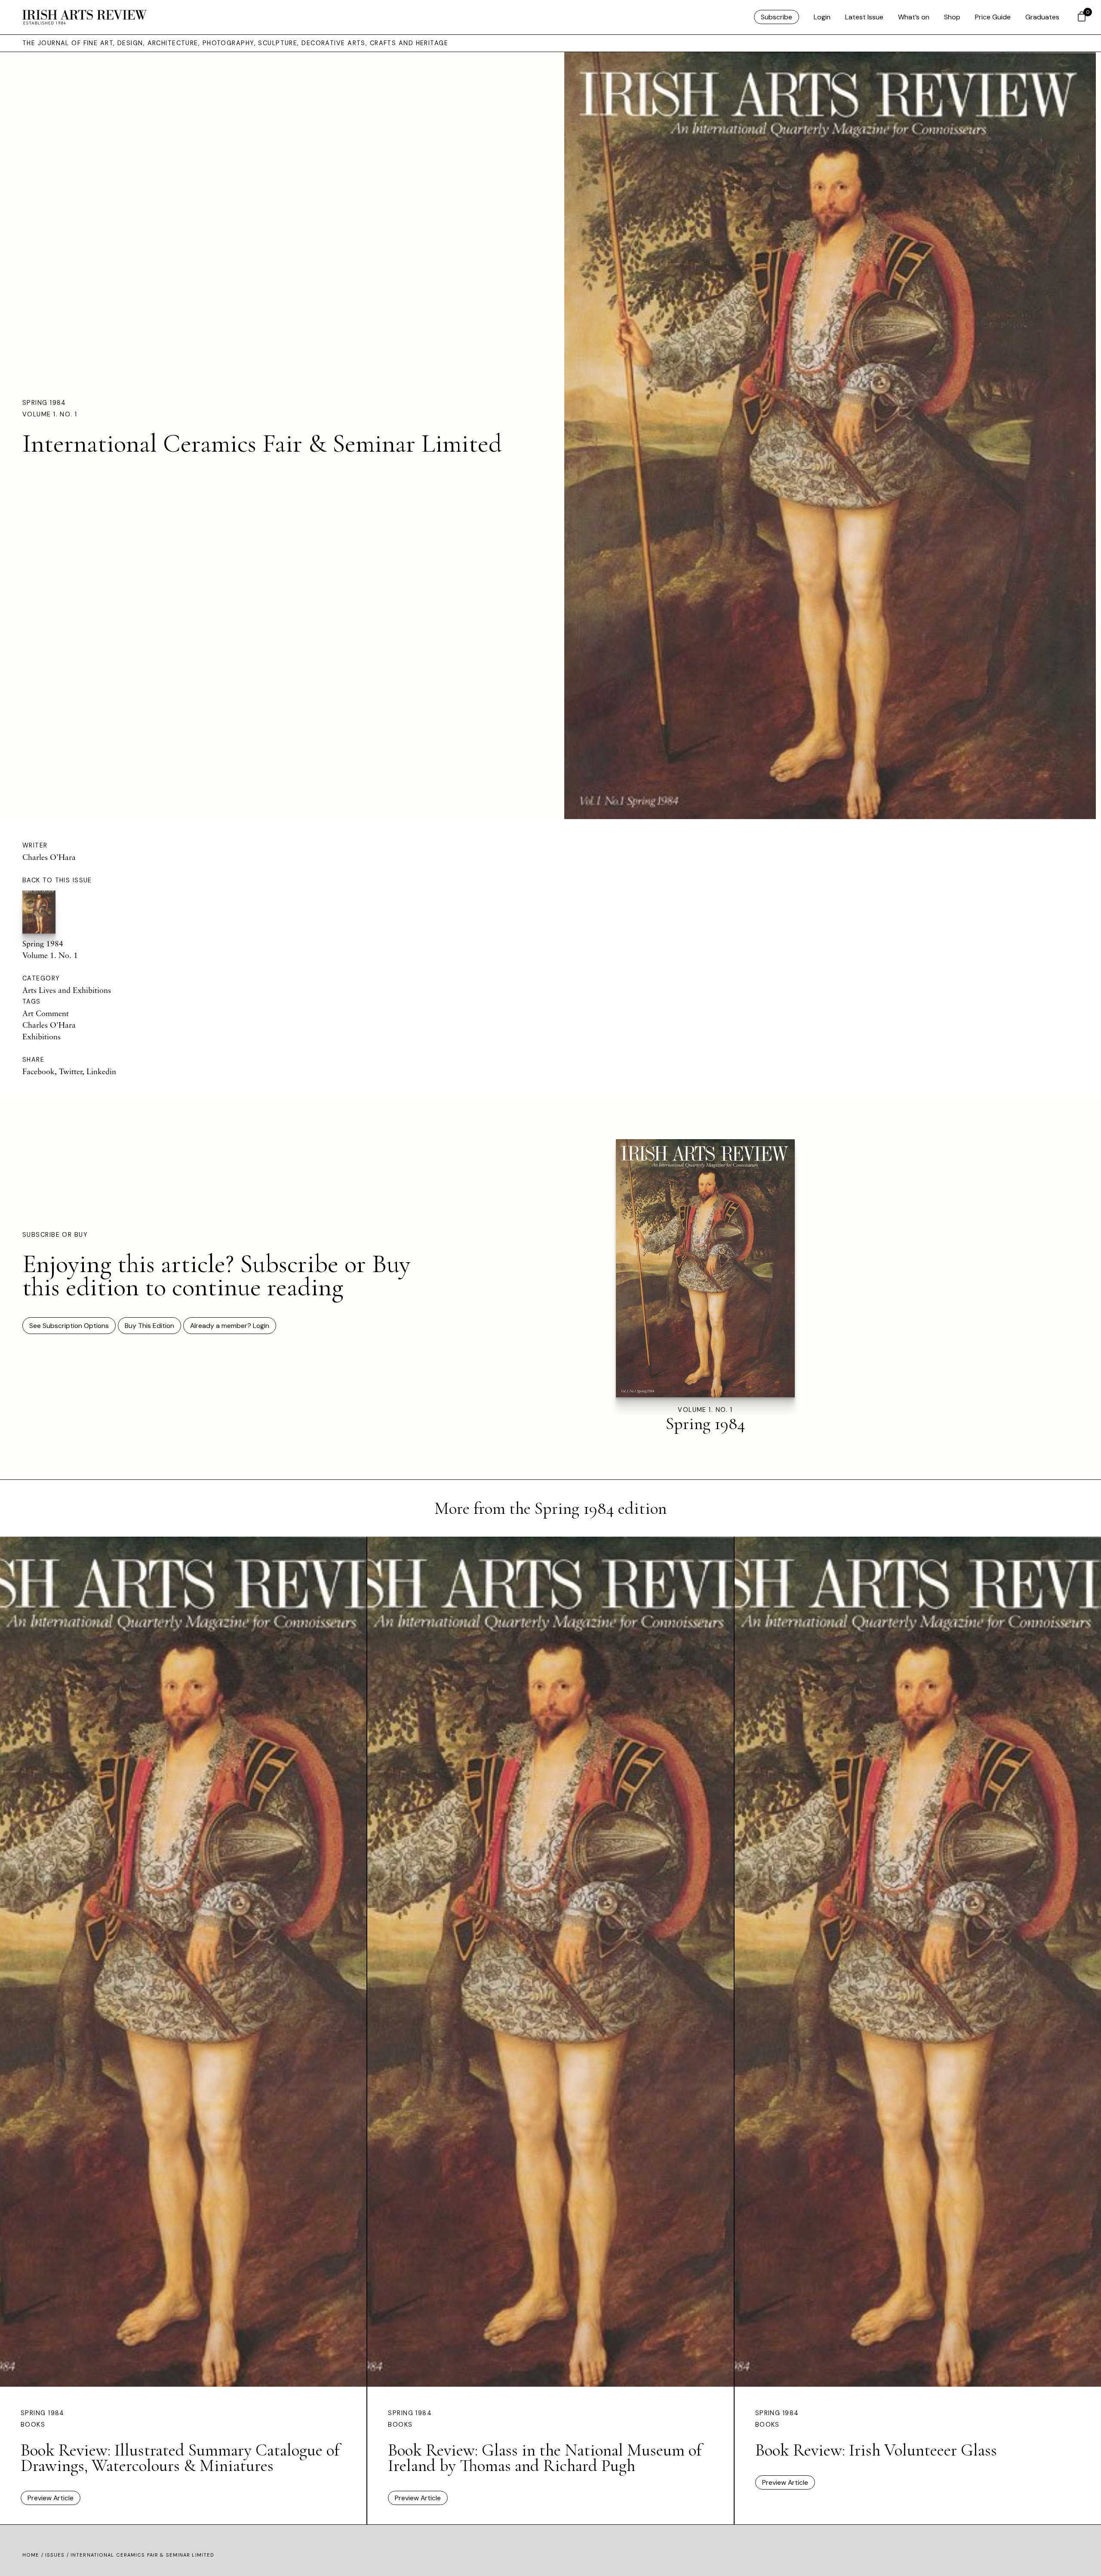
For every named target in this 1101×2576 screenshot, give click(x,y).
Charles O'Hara (49, 1025)
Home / (34, 2555)
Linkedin (101, 1071)
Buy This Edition (149, 1326)
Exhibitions (42, 1036)
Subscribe (777, 17)
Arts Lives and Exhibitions (67, 990)
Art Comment (46, 1013)
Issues (55, 2555)
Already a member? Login (230, 1326)
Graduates (1042, 17)
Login (822, 17)
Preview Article (51, 2498)
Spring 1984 (44, 403)
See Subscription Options (69, 1326)
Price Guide (993, 17)
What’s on (914, 17)
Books (33, 2425)
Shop (952, 17)
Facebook (38, 1071)
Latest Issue (864, 17)
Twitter (71, 1071)
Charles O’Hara (49, 857)
